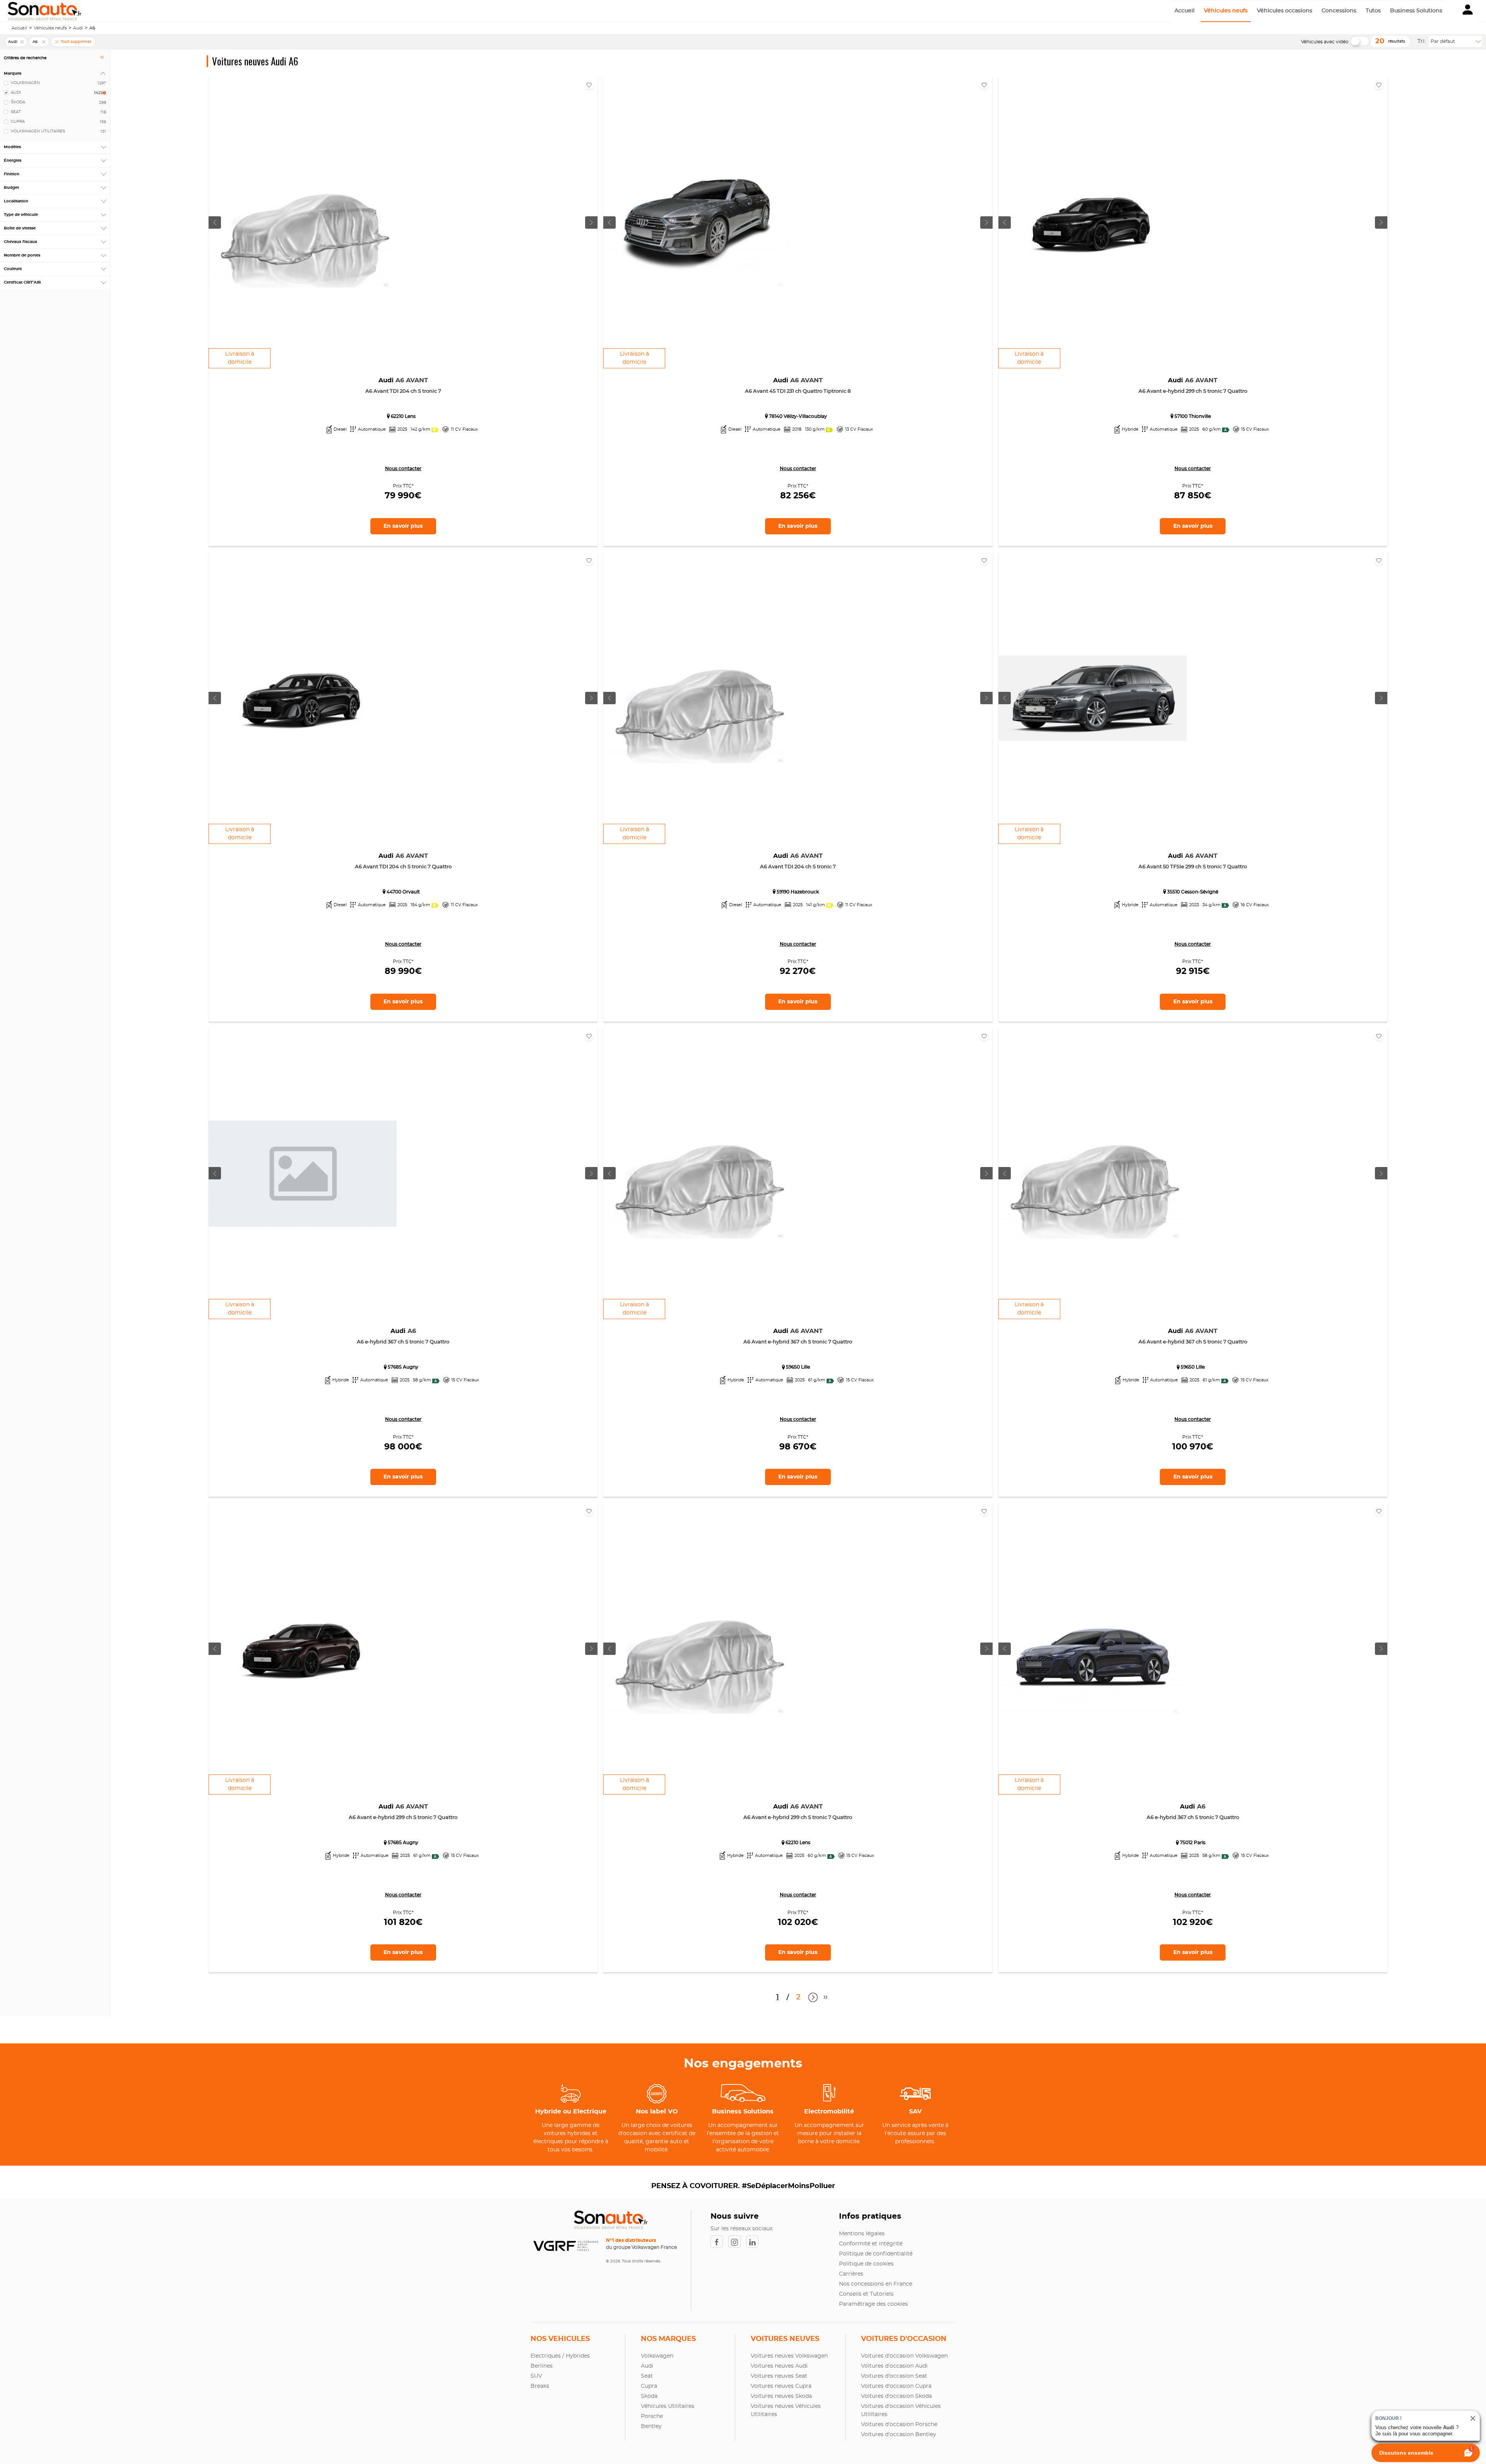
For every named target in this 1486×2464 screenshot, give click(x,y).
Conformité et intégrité (871, 2244)
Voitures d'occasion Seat (894, 2376)
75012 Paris (1193, 1843)
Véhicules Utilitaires (668, 2406)
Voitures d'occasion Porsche (899, 2425)
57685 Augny (403, 1367)
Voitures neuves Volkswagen (789, 2356)
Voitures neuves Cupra (781, 2386)
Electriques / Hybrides (560, 2356)
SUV (536, 2376)
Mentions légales (862, 2234)
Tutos (1373, 11)
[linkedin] (754, 2242)
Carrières (851, 2274)
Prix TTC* (403, 486)
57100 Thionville (1193, 416)
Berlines (542, 2366)
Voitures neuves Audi (779, 2366)
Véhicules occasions (1285, 11)
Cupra (649, 2386)
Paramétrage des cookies (873, 2304)
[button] (1468, 11)
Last (826, 2000)
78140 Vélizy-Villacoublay (798, 416)
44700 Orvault (403, 892)
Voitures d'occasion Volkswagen (904, 2356)
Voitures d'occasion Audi (894, 2366)
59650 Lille (798, 1367)
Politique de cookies (866, 2264)
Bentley (651, 2426)
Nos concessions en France (876, 2284)
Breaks (540, 2386)
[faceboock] (719, 2242)
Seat (647, 2376)
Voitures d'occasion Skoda (896, 2396)
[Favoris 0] (589, 85)
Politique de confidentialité (876, 2254)
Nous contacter (403, 469)
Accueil (1185, 11)
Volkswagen (657, 2356)
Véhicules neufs (1226, 11)
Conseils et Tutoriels (866, 2294)
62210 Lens (403, 416)
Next (812, 1998)
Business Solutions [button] (1416, 11)
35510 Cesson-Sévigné (1193, 892)
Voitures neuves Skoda (781, 2396)
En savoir (403, 526)
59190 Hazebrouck (798, 892)
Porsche (652, 2416)
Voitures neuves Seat (779, 2376)
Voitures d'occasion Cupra (896, 2386)
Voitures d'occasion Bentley (899, 2435)
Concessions (1339, 11)
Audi (78, 28)
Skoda (649, 2396)
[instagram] (737, 2242)
